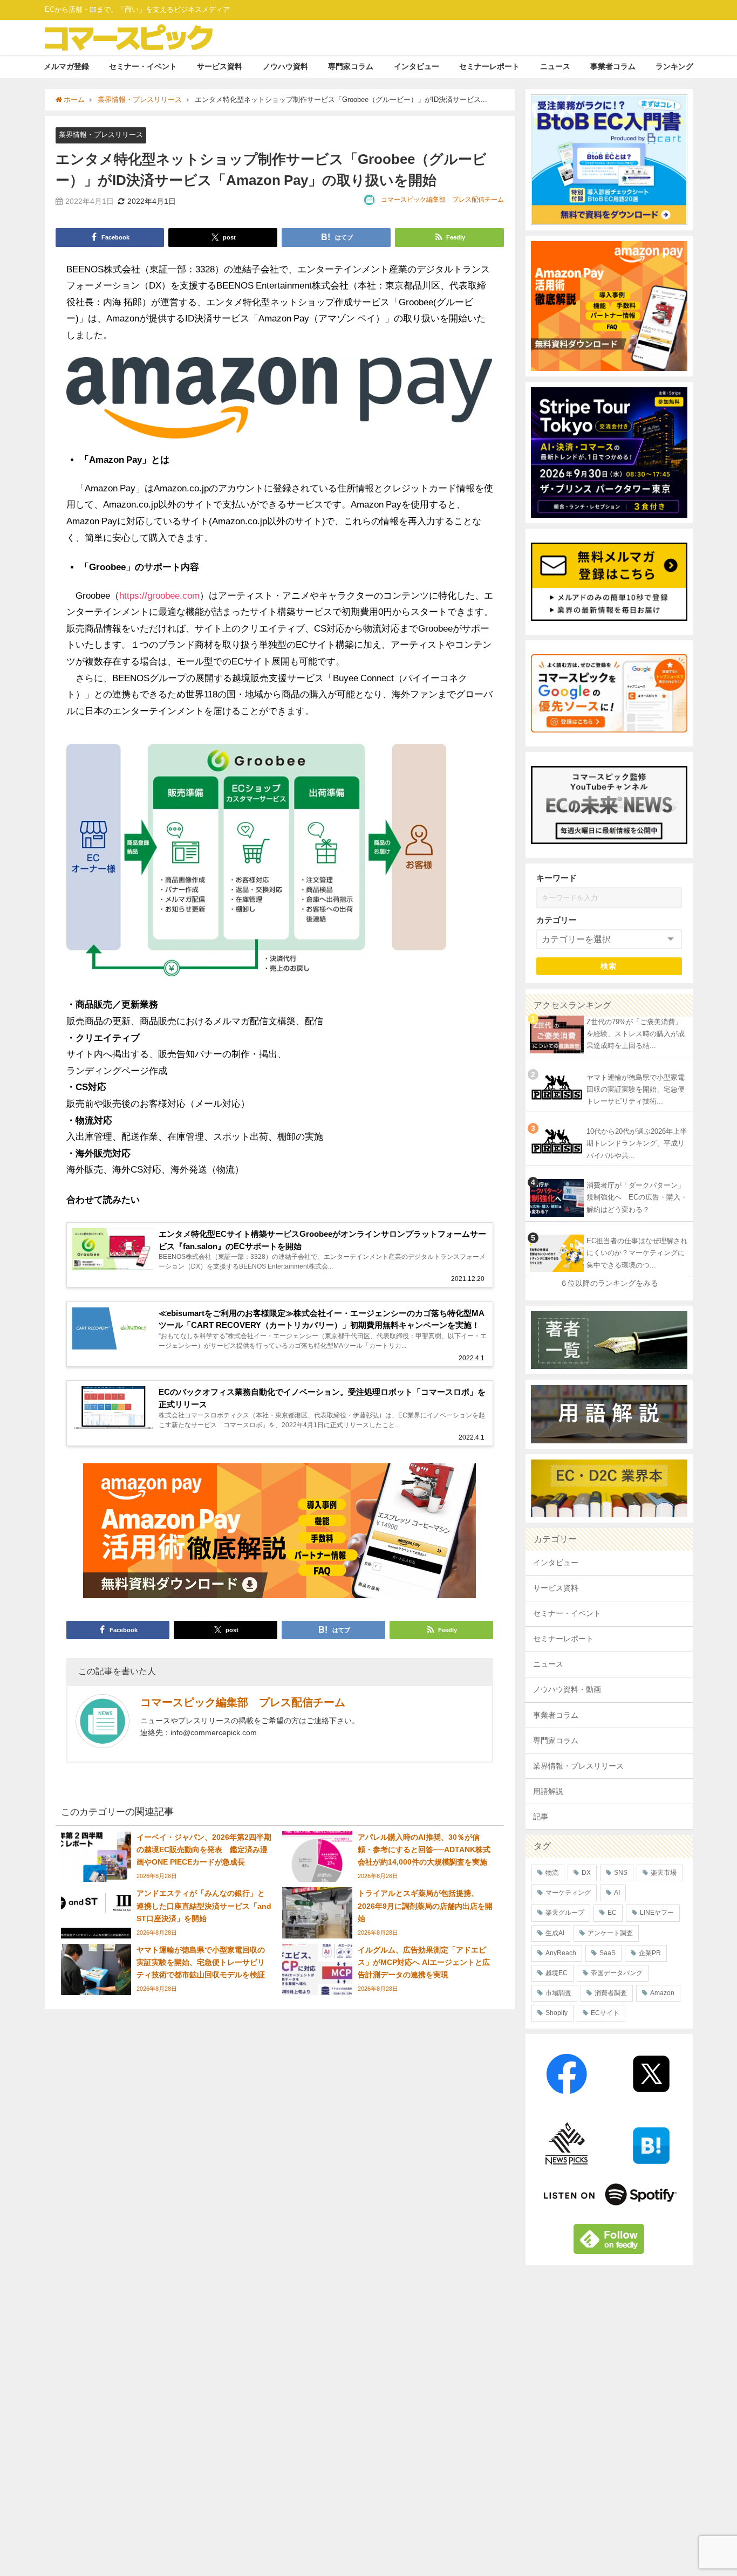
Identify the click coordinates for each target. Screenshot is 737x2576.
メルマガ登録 (66, 66)
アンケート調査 (610, 1933)
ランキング (674, 66)
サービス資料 (220, 66)
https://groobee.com (159, 595)
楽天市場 (664, 1873)
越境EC (557, 1973)
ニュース (555, 66)
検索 (609, 966)
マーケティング (568, 1893)
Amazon (662, 1993)
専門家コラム (351, 66)
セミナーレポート (489, 66)
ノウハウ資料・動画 (567, 1689)
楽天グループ (565, 1913)
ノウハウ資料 (285, 66)
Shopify (557, 2013)
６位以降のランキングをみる (609, 1283)
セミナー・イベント (143, 66)
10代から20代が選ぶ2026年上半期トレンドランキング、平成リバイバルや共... (637, 1143)
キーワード (557, 878)
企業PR (650, 1953)
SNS (621, 1873)
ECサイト (605, 2013)
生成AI (555, 1933)
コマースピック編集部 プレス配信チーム (442, 200)
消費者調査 (611, 1993)
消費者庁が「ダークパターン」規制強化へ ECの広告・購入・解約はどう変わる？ (637, 1197)
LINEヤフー (657, 1913)
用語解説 (548, 1791)
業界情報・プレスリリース (101, 135)
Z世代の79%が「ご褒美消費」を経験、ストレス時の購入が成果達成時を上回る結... (636, 1034)
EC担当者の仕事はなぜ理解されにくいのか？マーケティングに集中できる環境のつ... (637, 1253)
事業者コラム (613, 66)
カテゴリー (557, 920)
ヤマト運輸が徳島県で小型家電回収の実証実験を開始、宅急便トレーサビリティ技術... (636, 1090)
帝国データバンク (617, 1973)
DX (586, 1873)
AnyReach (561, 1953)
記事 (541, 1817)
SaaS (608, 1953)
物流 (552, 1873)
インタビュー (417, 66)
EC (612, 1913)
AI (617, 1893)
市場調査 (558, 1993)
